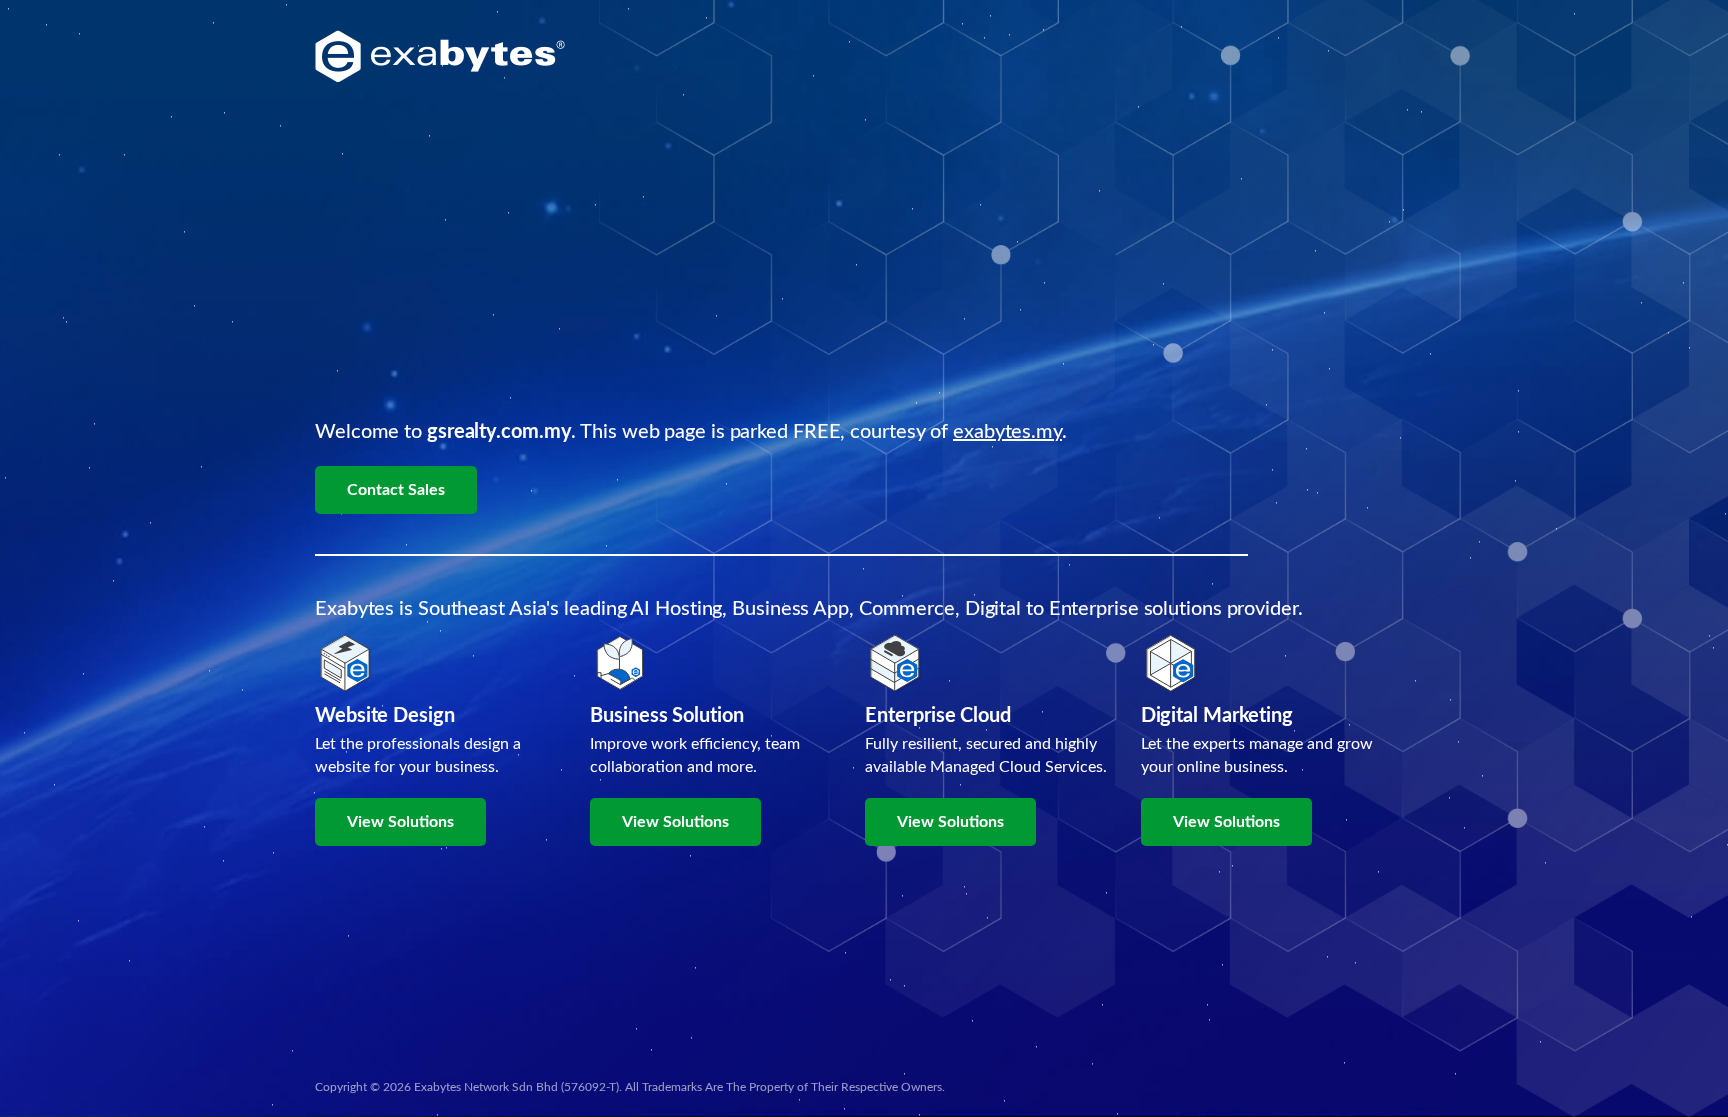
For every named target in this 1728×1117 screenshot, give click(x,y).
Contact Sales (396, 490)
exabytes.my (1007, 432)
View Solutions (400, 822)
